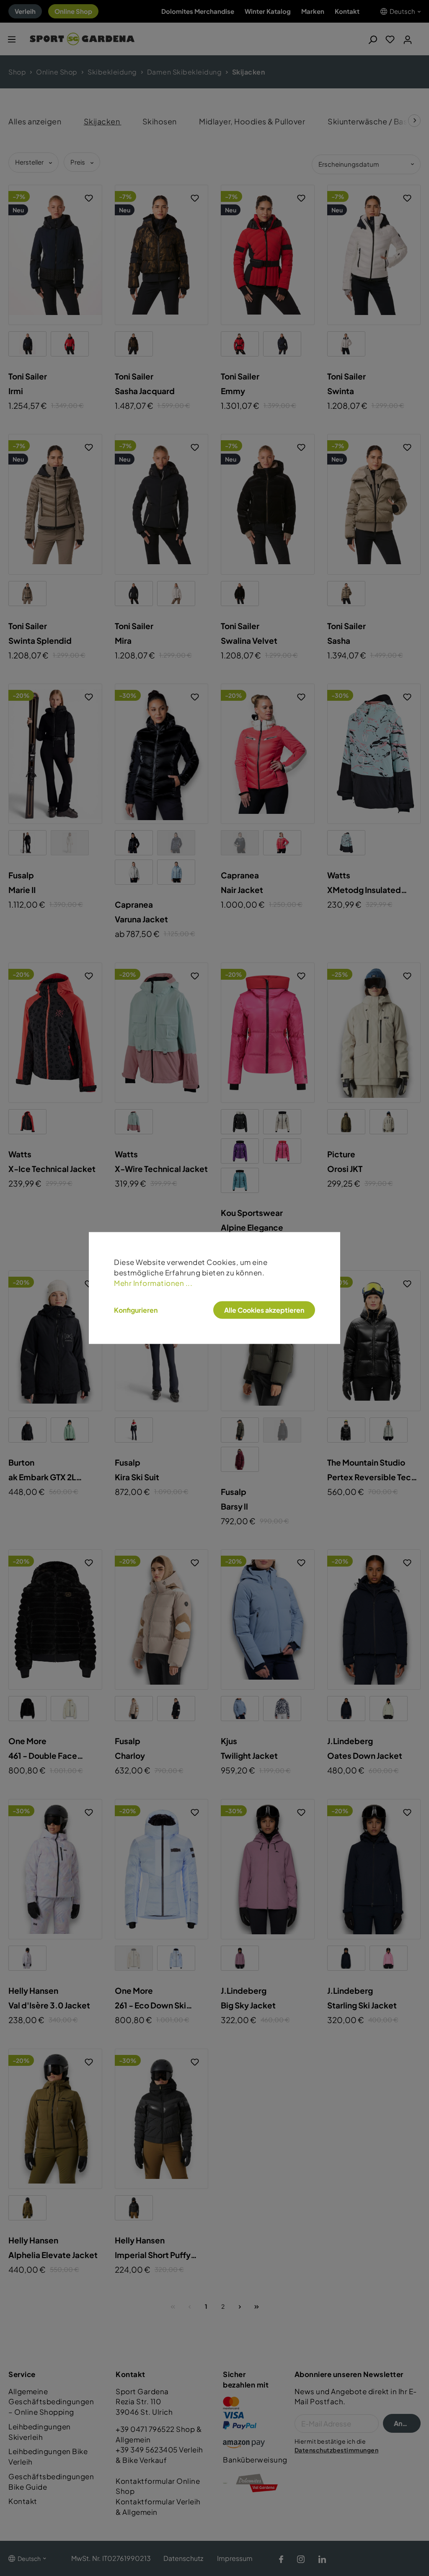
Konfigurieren (136, 1310)
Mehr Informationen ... (153, 1283)
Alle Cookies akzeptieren (264, 1310)
